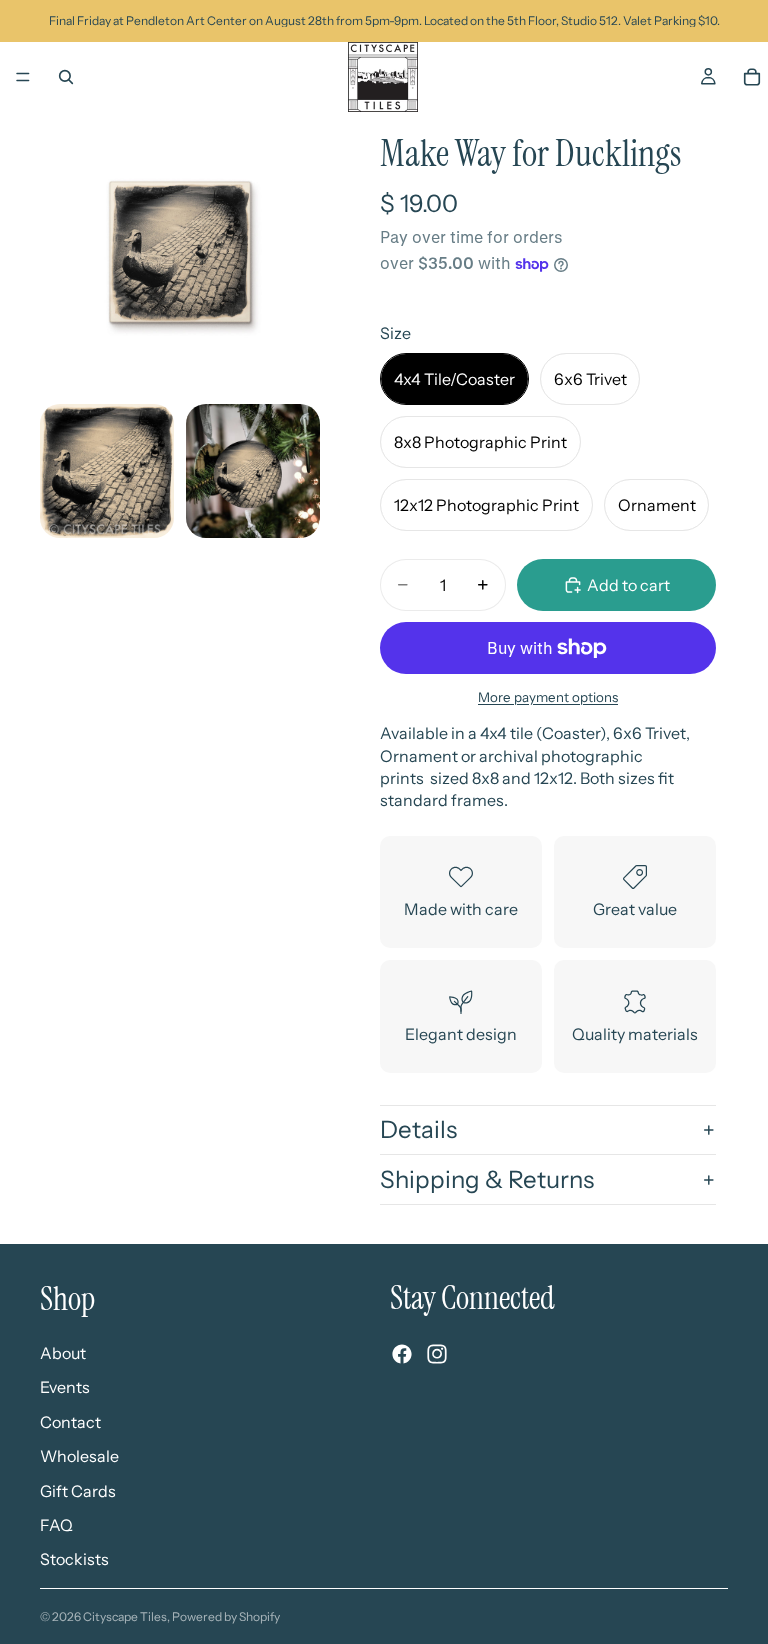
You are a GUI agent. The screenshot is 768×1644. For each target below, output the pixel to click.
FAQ (56, 1524)
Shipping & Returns (487, 1179)
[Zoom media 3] (253, 471)
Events (65, 1387)
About (63, 1352)
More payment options (548, 697)
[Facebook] (402, 1353)
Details (418, 1129)
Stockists (74, 1559)
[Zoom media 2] (107, 471)
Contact (70, 1421)
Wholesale (79, 1456)
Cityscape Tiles (125, 1616)
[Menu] (23, 77)
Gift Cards (78, 1490)
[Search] (66, 77)
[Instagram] (437, 1353)
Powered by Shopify (226, 1616)
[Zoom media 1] (180, 252)
